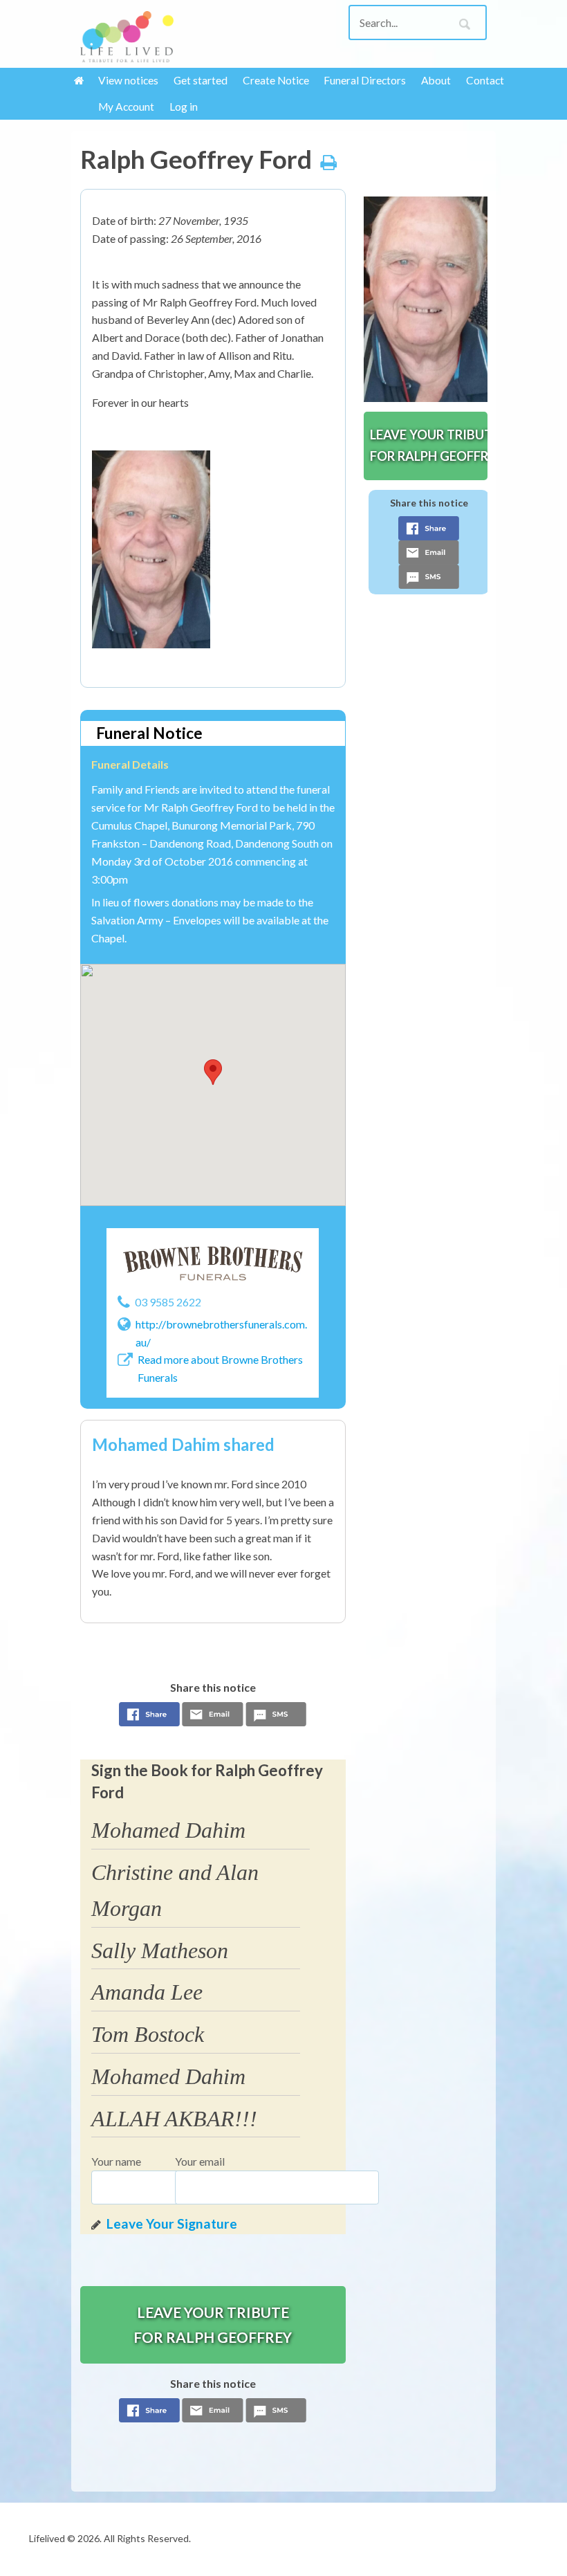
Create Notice (276, 80)
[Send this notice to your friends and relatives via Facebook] (149, 1718)
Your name (116, 2161)
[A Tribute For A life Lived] (127, 37)
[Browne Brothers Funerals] (213, 1264)
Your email (200, 2161)
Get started (201, 80)
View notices (128, 80)
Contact (485, 80)
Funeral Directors (365, 80)
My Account (126, 107)
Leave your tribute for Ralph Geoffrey (213, 2324)
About (436, 80)
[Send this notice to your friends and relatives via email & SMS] (213, 1718)
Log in (184, 107)
